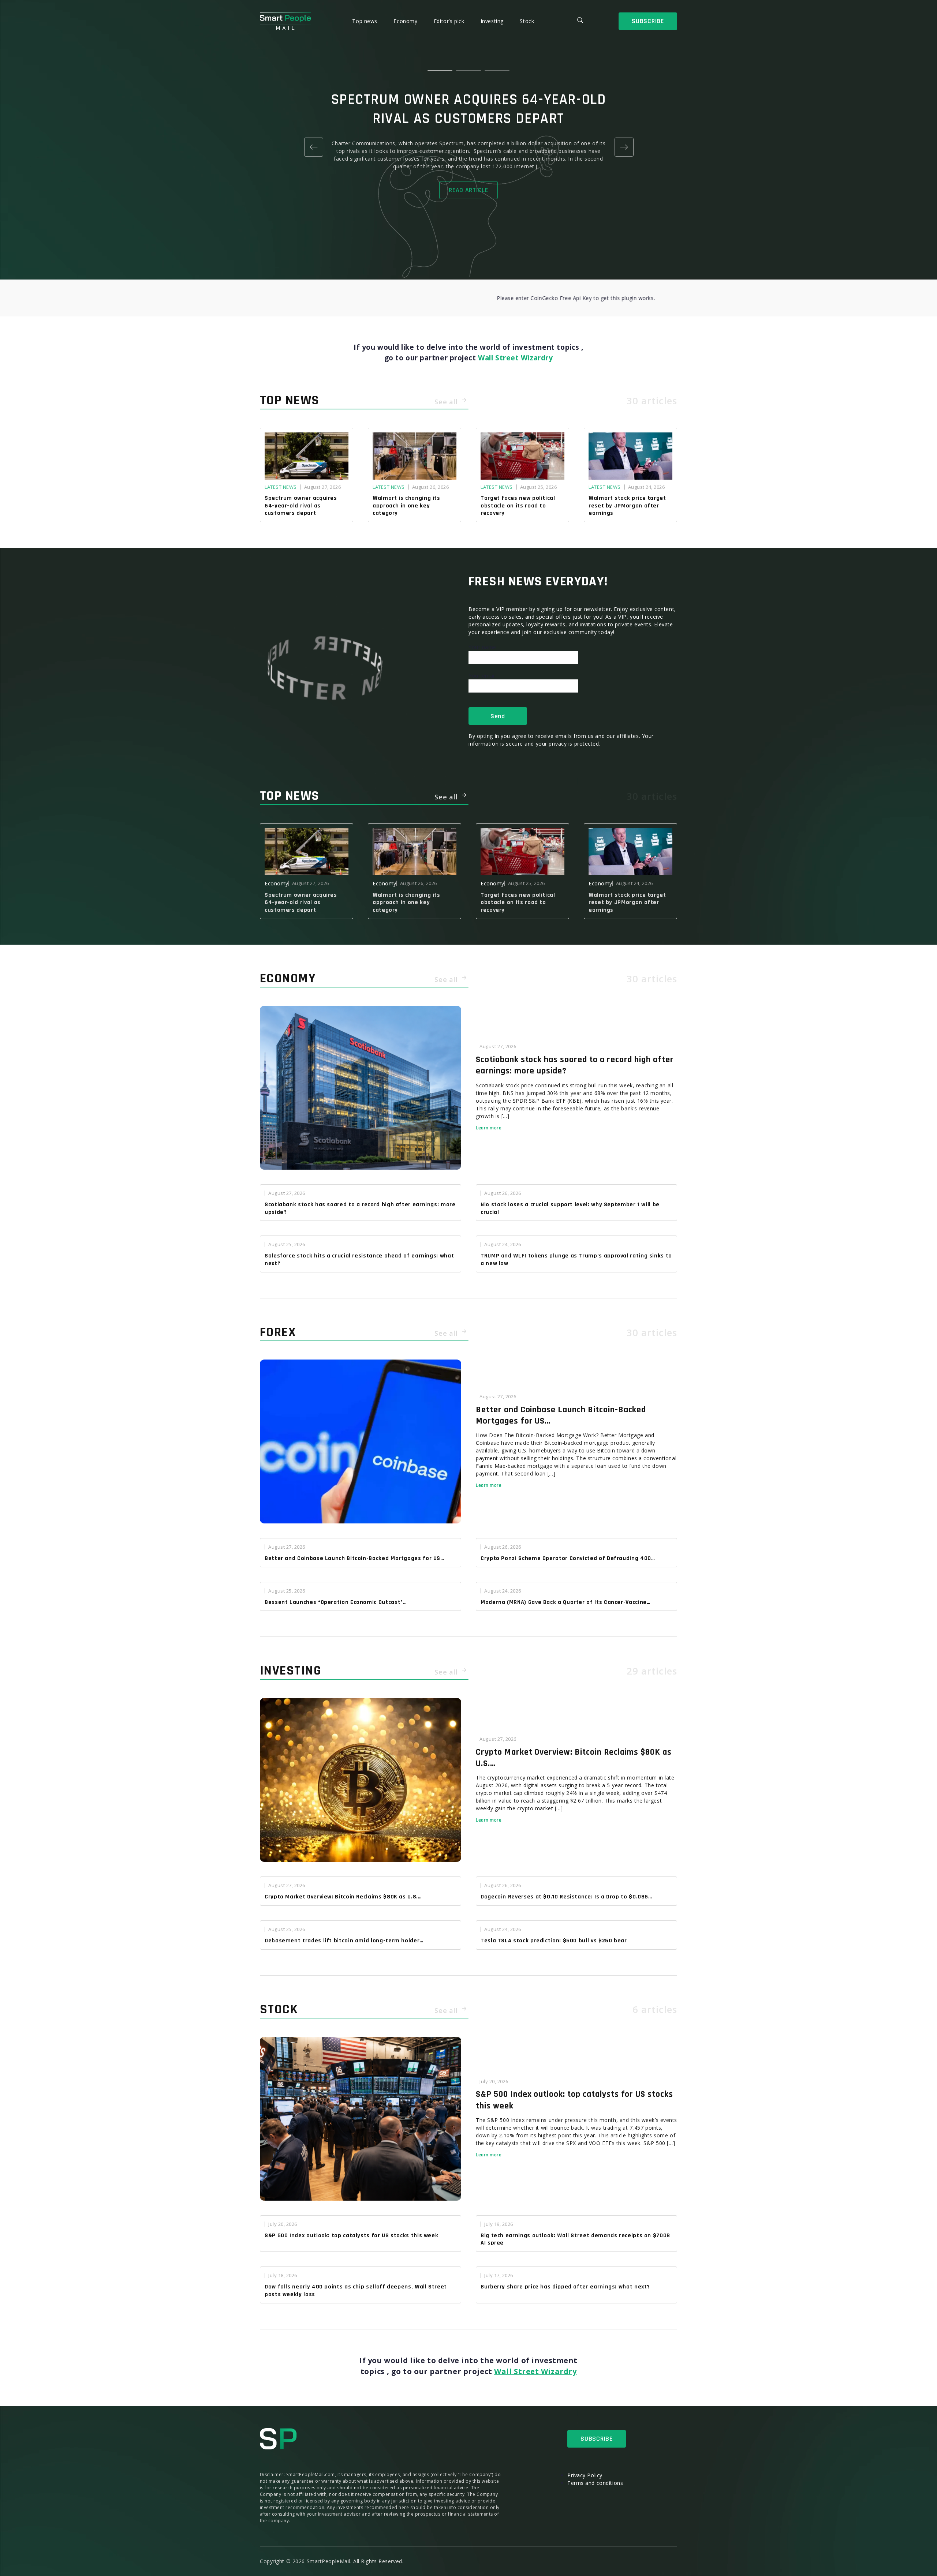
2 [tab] (468, 71)
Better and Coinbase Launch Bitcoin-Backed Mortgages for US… (561, 1415)
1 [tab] (440, 71)
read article (468, 190)
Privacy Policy (585, 2475)
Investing (493, 21)
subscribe (648, 21)
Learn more (489, 1128)
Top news (365, 21)
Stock (527, 21)
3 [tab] (497, 71)
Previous (313, 147)
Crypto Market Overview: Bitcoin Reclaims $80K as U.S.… (574, 1758)
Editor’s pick (450, 21)
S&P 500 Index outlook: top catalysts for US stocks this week (574, 2100)
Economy (406, 21)
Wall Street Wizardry (515, 358)
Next (624, 147)
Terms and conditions (595, 2483)
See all (447, 402)
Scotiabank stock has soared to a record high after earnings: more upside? (575, 1065)
